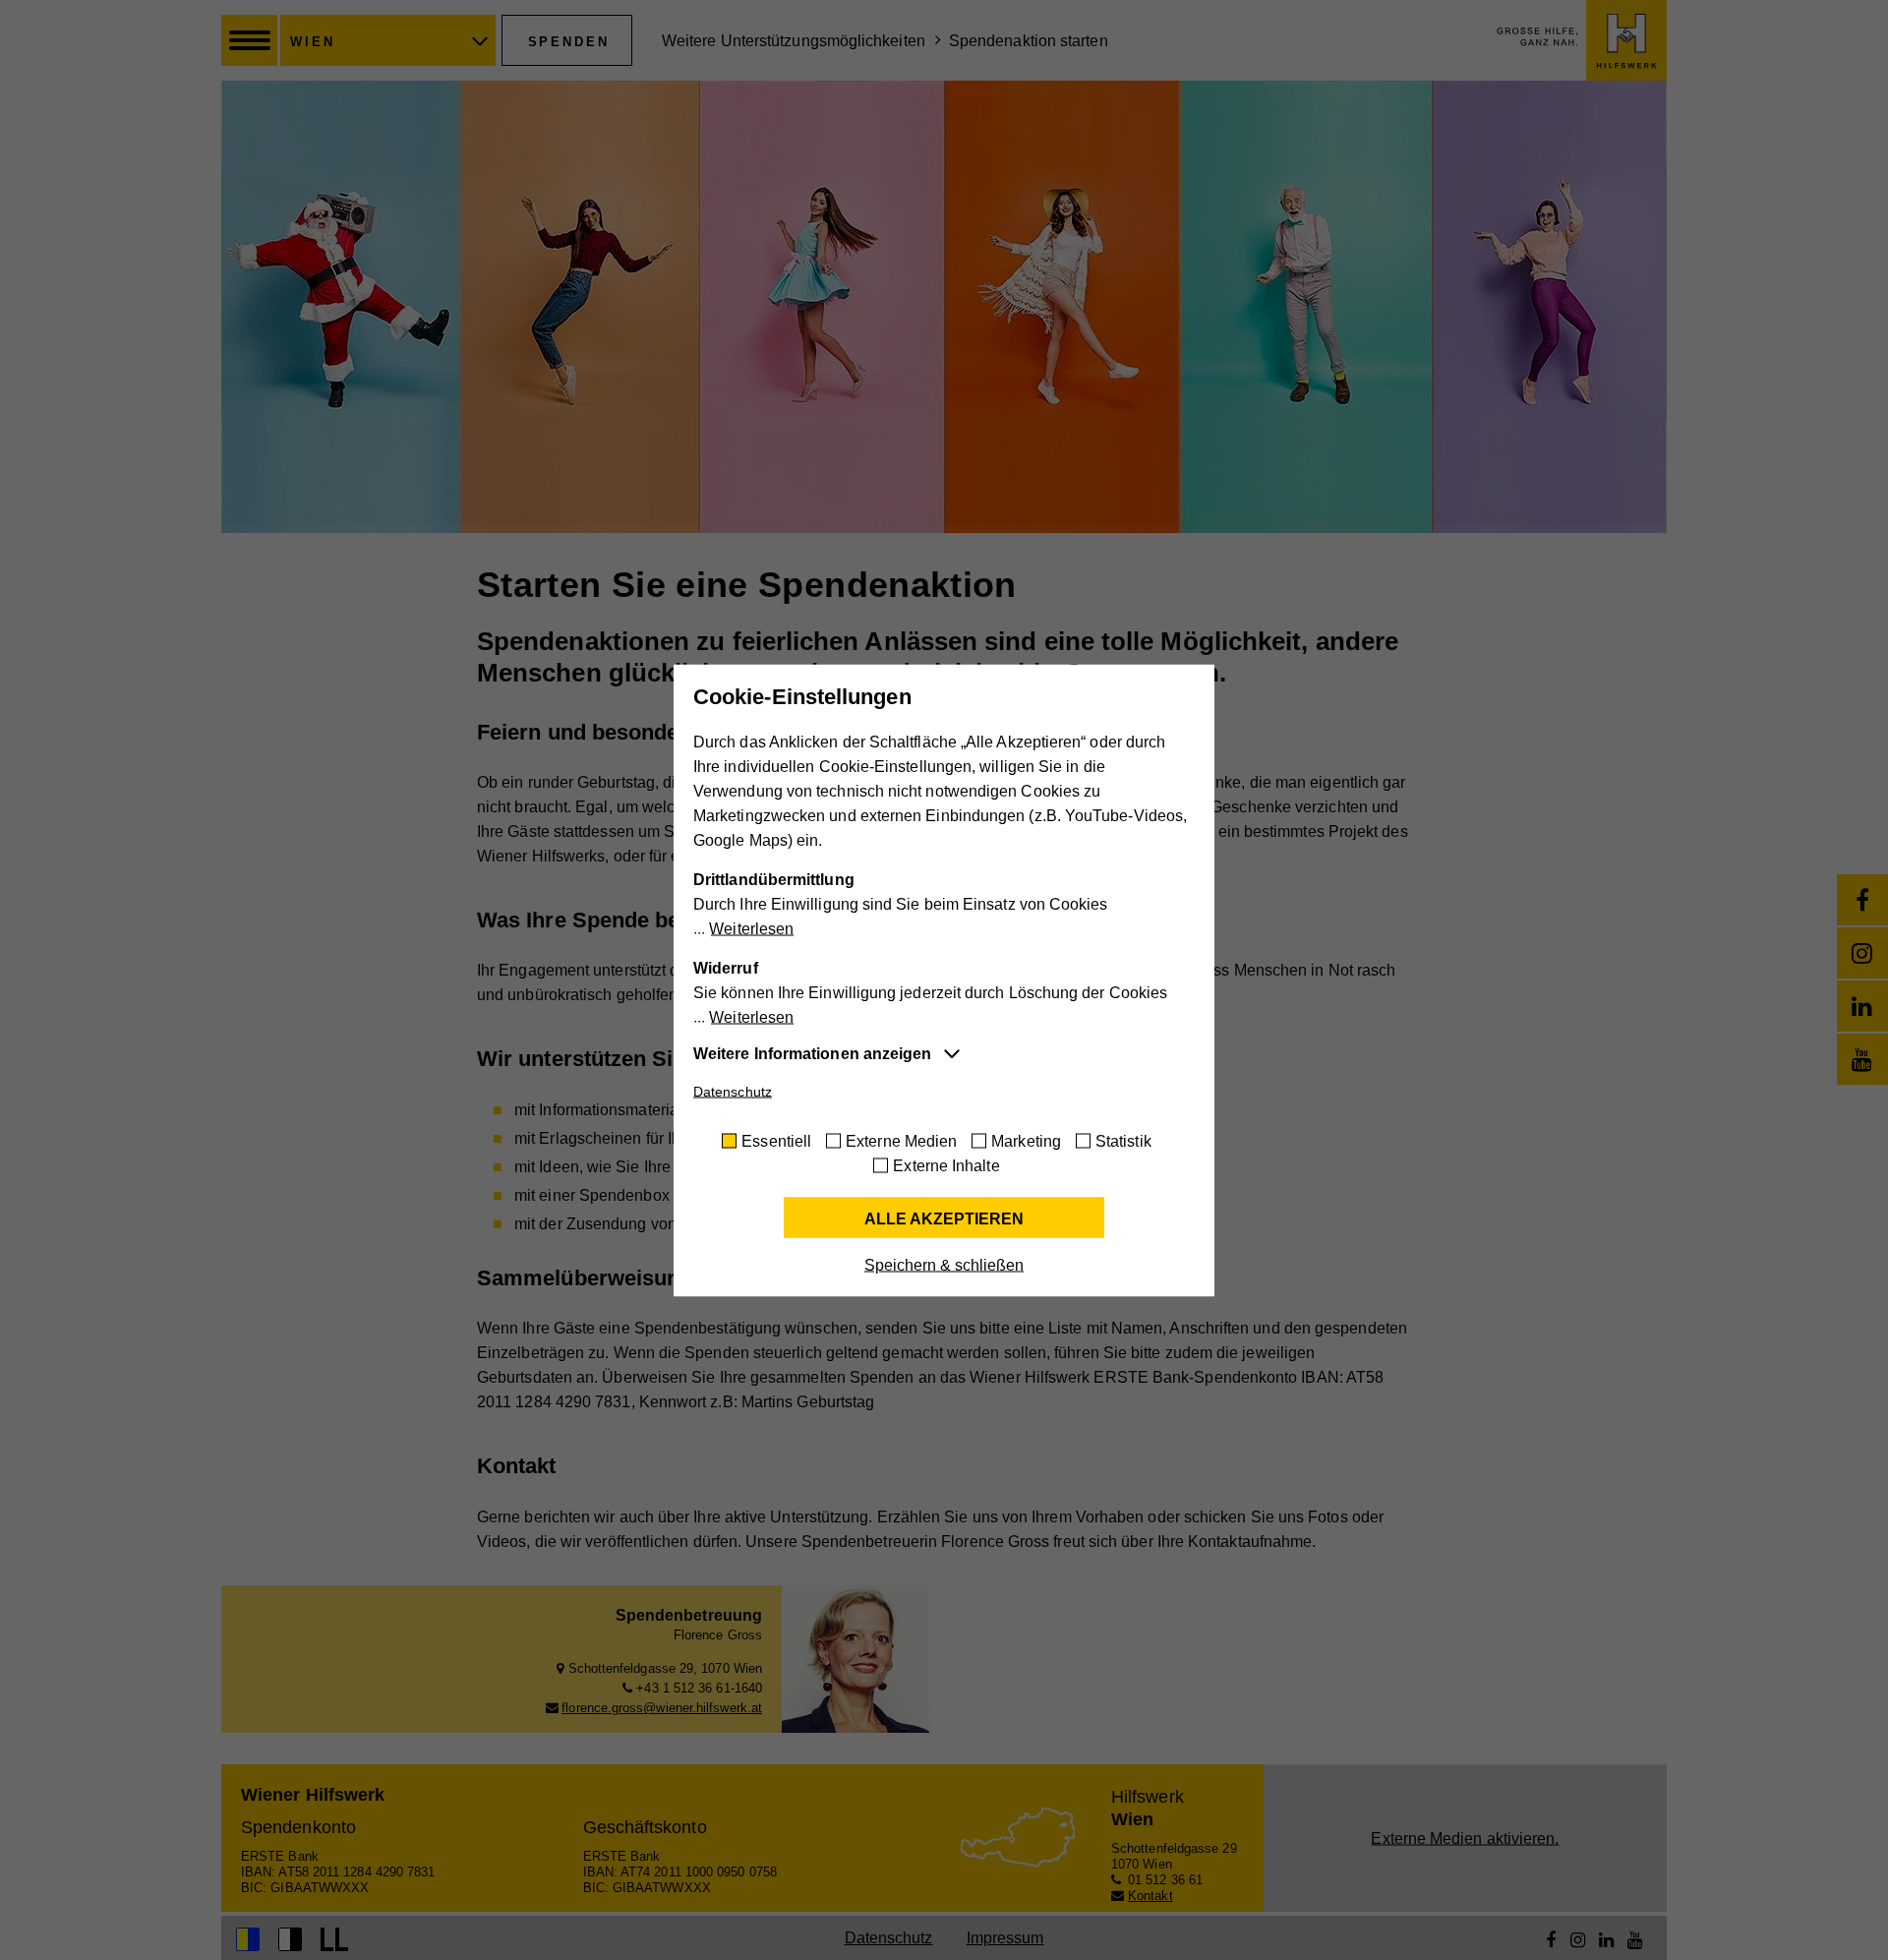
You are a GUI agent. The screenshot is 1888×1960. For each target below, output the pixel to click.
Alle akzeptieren (944, 1218)
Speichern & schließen (944, 1264)
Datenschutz (733, 1091)
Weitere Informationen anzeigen (812, 1053)
